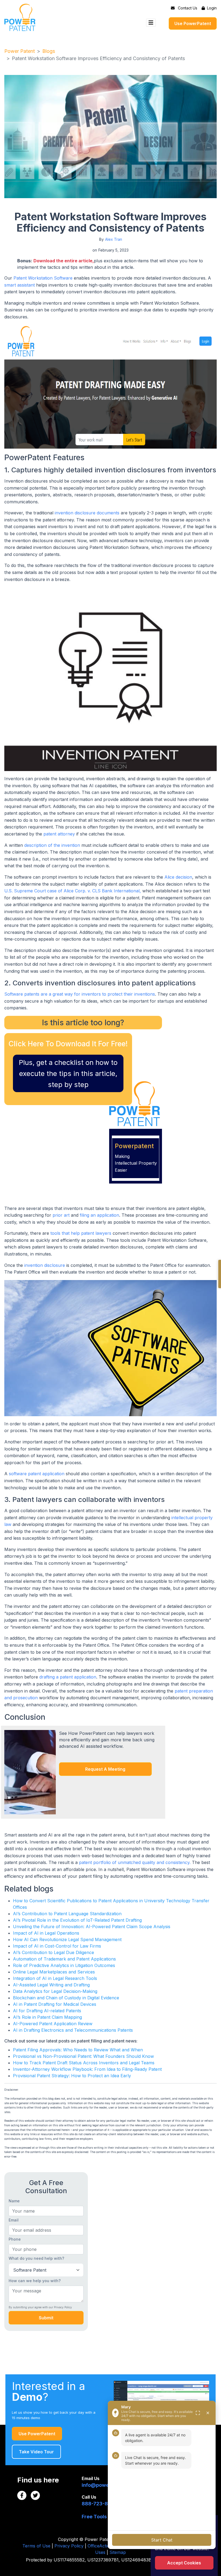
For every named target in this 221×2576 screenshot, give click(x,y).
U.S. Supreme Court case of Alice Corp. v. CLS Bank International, (73, 891)
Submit (46, 2318)
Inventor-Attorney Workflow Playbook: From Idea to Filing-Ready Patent (87, 2069)
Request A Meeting (105, 1769)
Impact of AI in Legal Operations (46, 1933)
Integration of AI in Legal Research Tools (55, 1978)
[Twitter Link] (35, 2495)
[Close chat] (208, 2413)
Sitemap (118, 2552)
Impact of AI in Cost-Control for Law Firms (57, 1946)
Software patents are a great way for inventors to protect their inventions (80, 994)
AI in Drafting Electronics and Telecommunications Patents (73, 2030)
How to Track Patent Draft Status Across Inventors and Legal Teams (84, 2063)
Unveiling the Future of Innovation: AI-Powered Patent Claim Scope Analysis (92, 1927)
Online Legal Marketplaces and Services (54, 1972)
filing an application (99, 1215)
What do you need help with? (36, 2258)
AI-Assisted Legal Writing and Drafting (51, 1985)
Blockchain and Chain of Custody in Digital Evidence (66, 1998)
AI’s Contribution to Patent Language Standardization (67, 1914)
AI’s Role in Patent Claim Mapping (47, 2017)
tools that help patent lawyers (81, 1233)
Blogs (49, 51)
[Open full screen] (198, 2413)
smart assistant (20, 285)
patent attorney (59, 834)
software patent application (37, 1474)
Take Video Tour (36, 2452)
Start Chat (162, 2540)
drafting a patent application (68, 1677)
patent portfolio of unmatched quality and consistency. (135, 1862)
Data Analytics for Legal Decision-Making (55, 1991)
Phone (15, 2239)
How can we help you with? (35, 2281)
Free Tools (94, 2517)
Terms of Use (36, 2546)
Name (14, 2201)
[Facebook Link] (22, 2495)
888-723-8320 (100, 2504)
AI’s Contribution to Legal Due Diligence (53, 1952)
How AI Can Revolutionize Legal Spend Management (67, 1939)
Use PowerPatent (193, 23)
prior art (61, 1215)
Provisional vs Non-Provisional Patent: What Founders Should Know (83, 2056)
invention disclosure (45, 1265)
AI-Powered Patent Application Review (53, 2024)
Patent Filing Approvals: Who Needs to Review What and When (78, 2050)
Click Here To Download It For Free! (68, 1044)
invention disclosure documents (87, 513)
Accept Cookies (184, 2563)
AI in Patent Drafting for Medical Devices (55, 2004)
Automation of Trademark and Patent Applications (64, 1959)
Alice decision (178, 877)
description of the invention (52, 845)
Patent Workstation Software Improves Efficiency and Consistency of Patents (98, 58)
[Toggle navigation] (151, 23)
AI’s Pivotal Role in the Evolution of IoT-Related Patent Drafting (77, 1920)
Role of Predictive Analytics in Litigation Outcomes (64, 1965)
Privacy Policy (69, 2546)
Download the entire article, (64, 261)
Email (14, 2220)
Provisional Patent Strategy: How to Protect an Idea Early (72, 2076)
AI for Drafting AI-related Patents (47, 2011)
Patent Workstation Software (43, 278)
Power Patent (20, 51)
